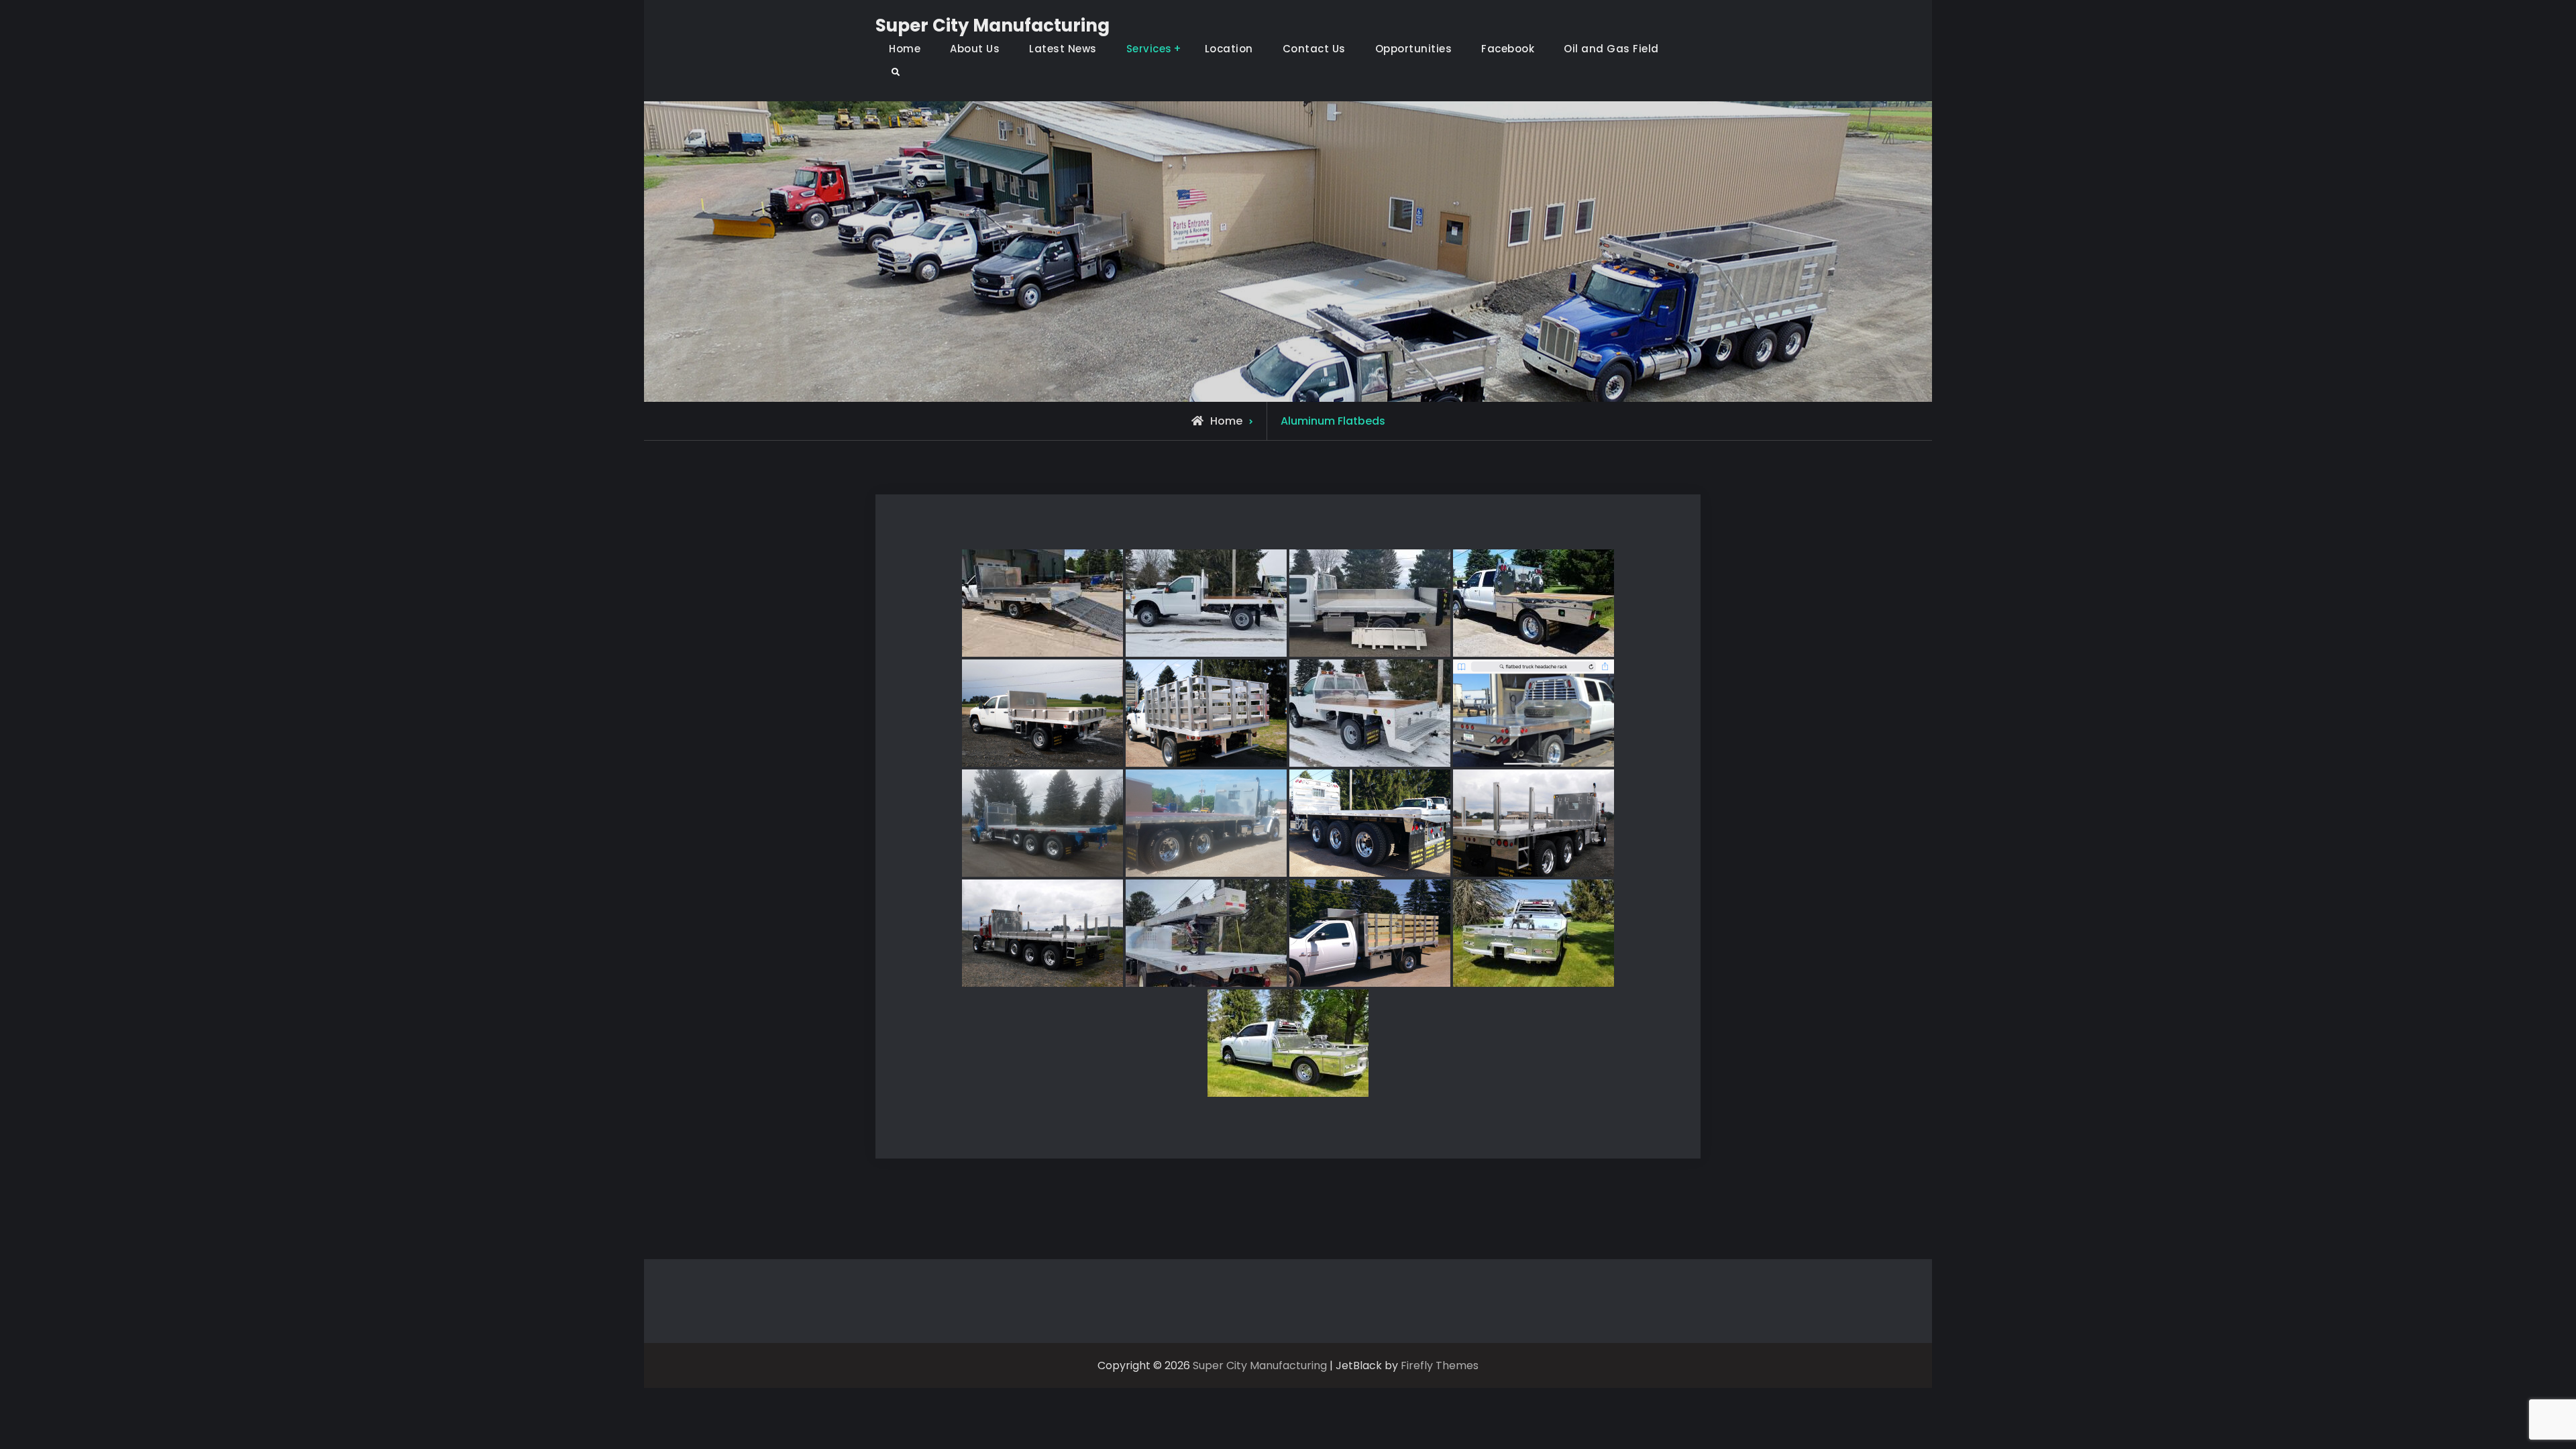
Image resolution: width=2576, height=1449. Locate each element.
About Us (975, 49)
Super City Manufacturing (992, 25)
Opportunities (1414, 49)
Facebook (1508, 49)
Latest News (1063, 49)
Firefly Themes (1440, 1365)
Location (1229, 49)
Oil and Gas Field (1611, 49)
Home (905, 49)
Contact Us (1314, 49)
